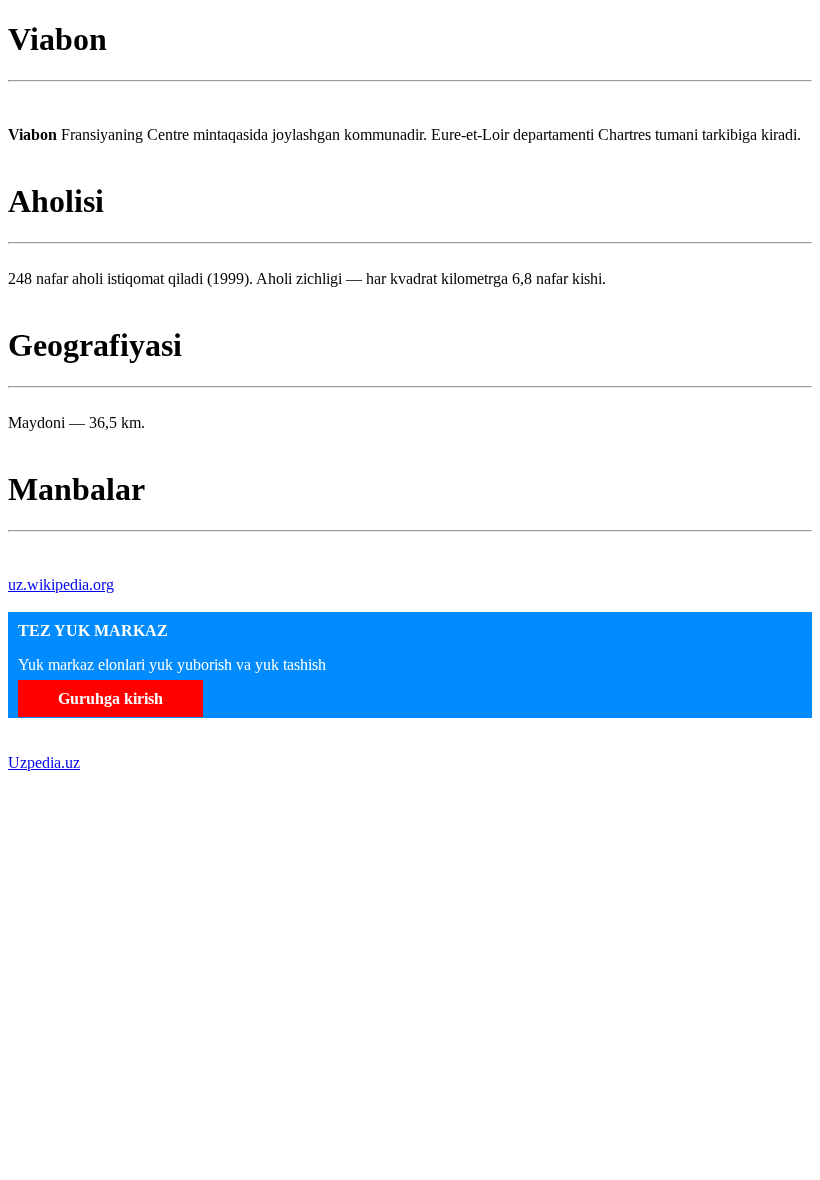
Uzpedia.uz (44, 762)
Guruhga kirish (110, 698)
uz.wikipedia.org (61, 584)
